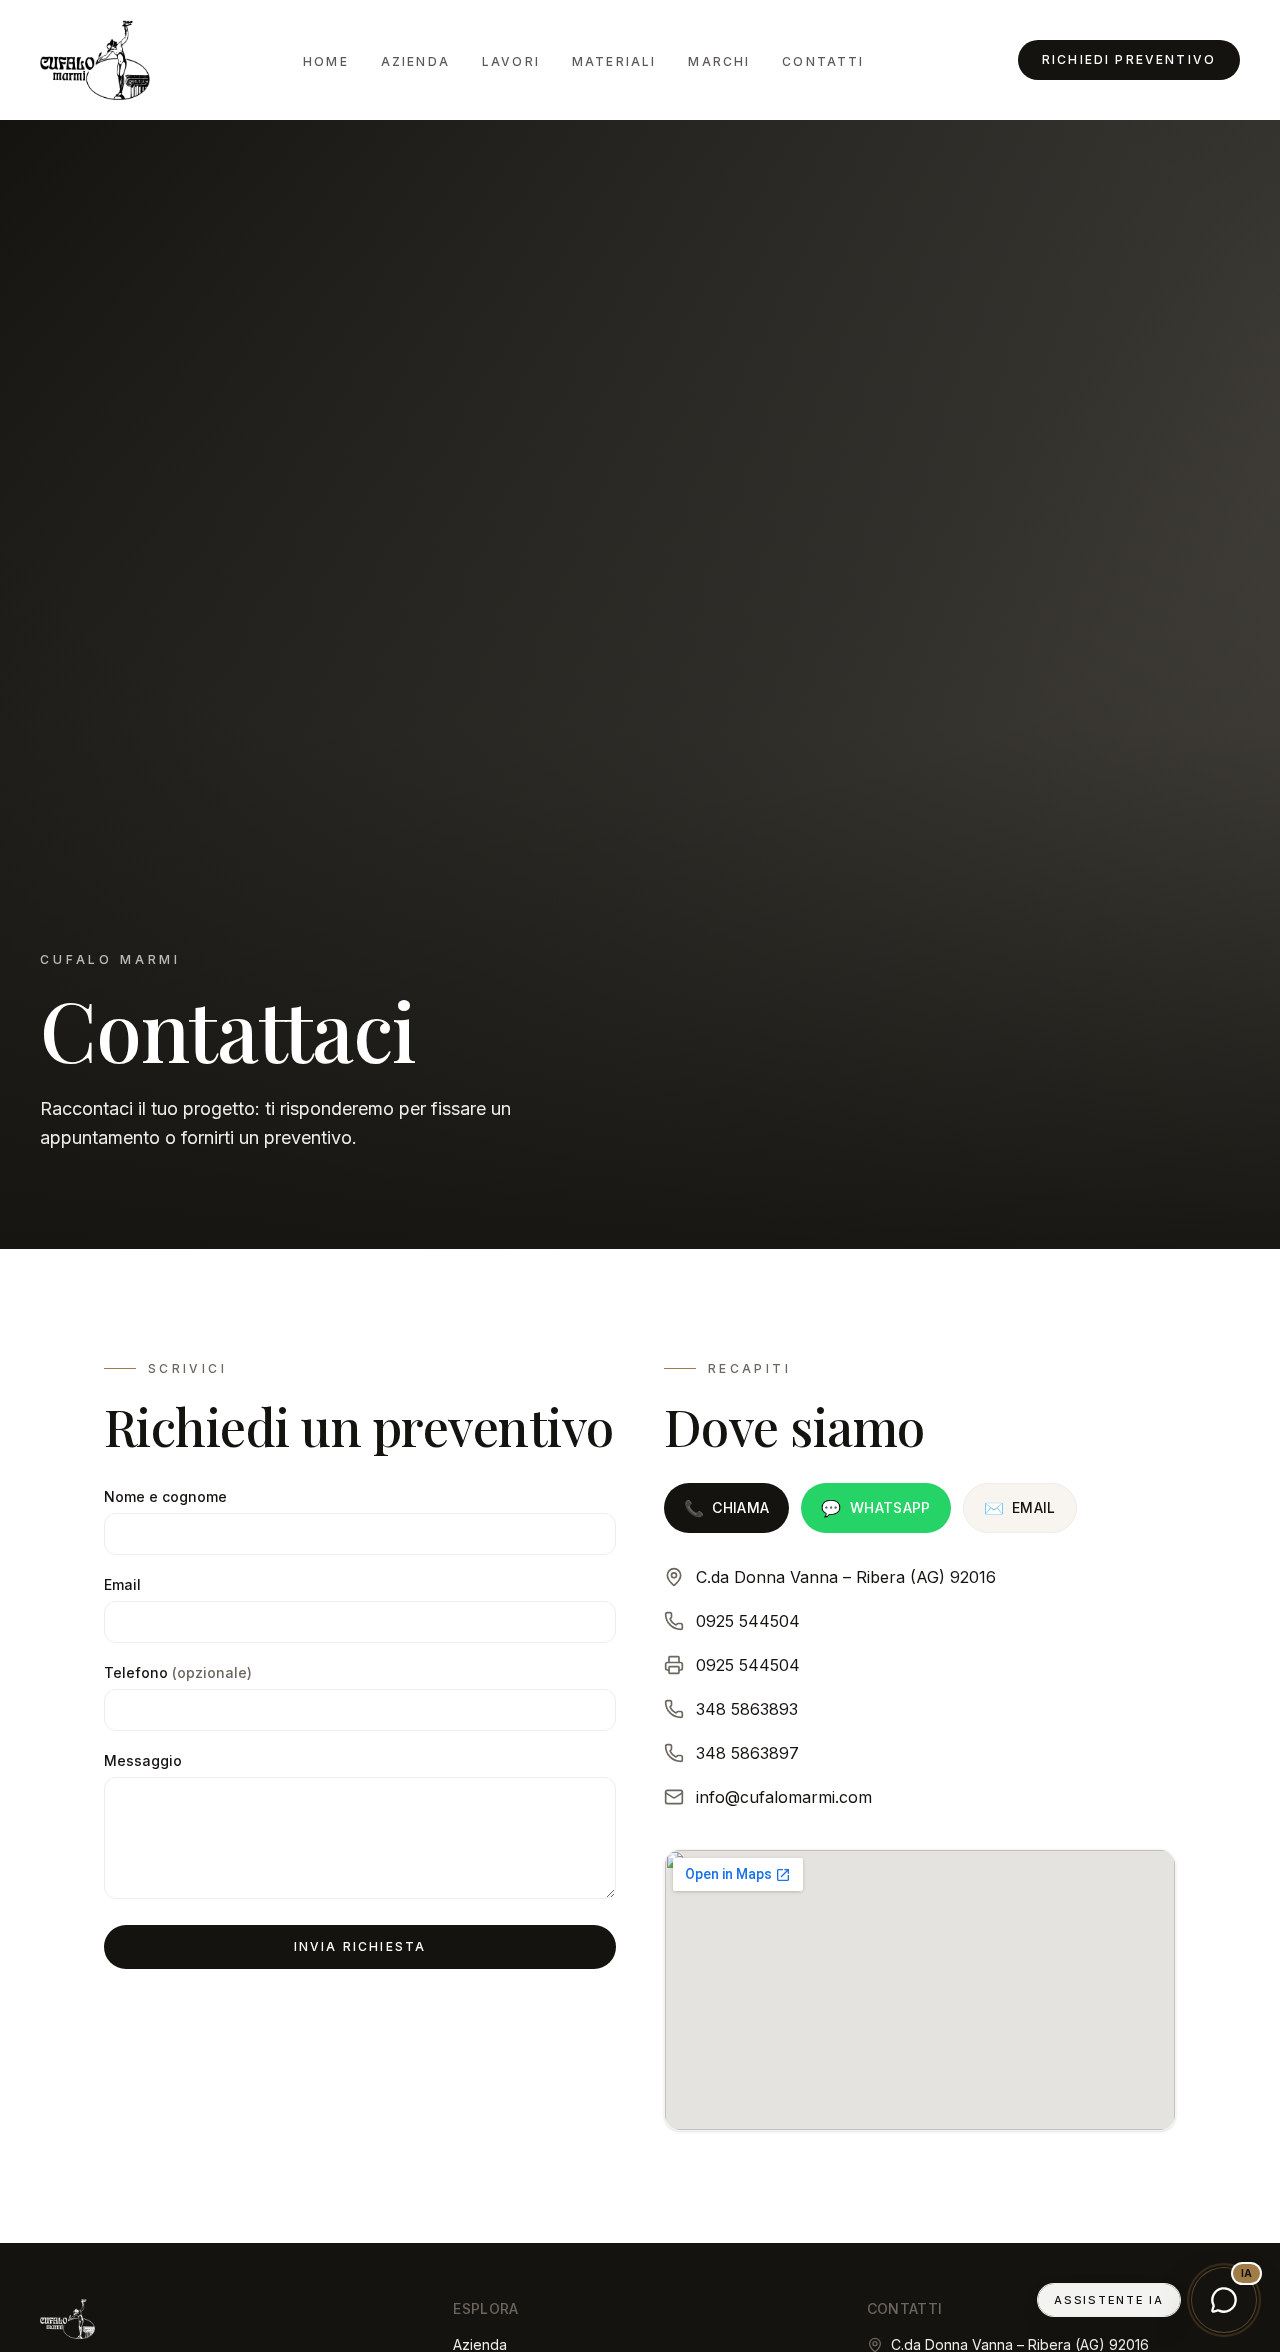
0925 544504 (748, 1621)
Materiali (614, 61)
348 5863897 (747, 1753)
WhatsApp (875, 1508)
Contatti (823, 61)
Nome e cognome (165, 1496)
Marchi (719, 61)
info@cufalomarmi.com (784, 1797)
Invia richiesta (360, 1946)
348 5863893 (747, 1709)
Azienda (415, 61)
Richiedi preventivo (1129, 59)
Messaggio (143, 1760)
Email (122, 1584)
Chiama (726, 1508)
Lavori (511, 61)
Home (326, 61)
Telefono (178, 1672)
